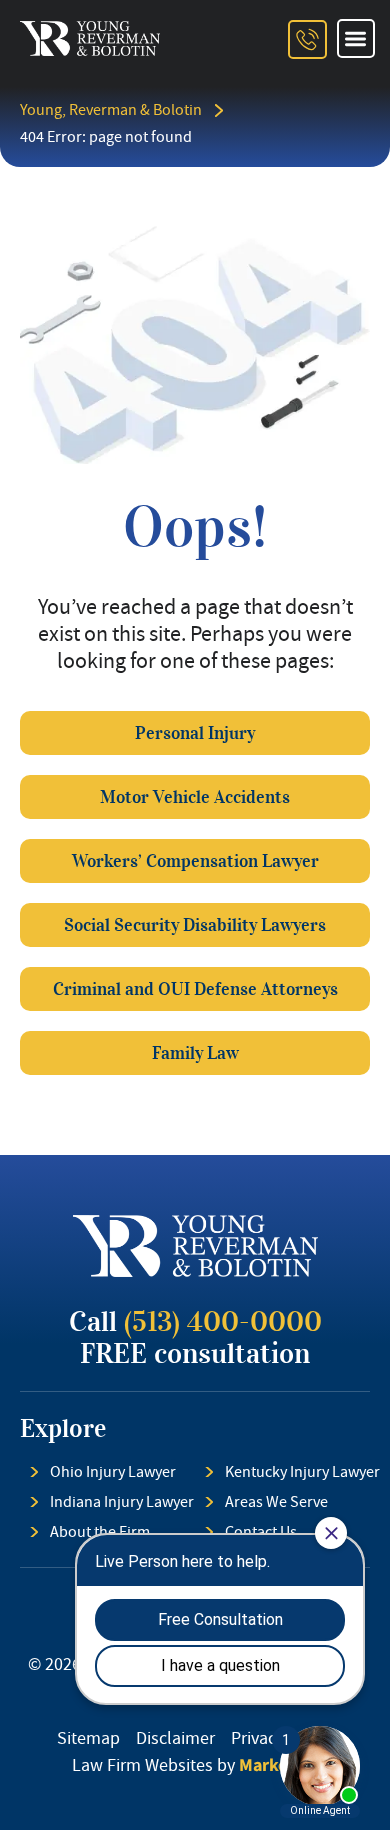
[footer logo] (195, 1246)
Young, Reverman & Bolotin (111, 110)
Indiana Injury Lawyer (122, 1502)
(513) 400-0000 (223, 1321)
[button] (356, 38)
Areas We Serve (276, 1502)
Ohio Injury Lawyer (113, 1472)
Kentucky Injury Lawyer (302, 1472)
